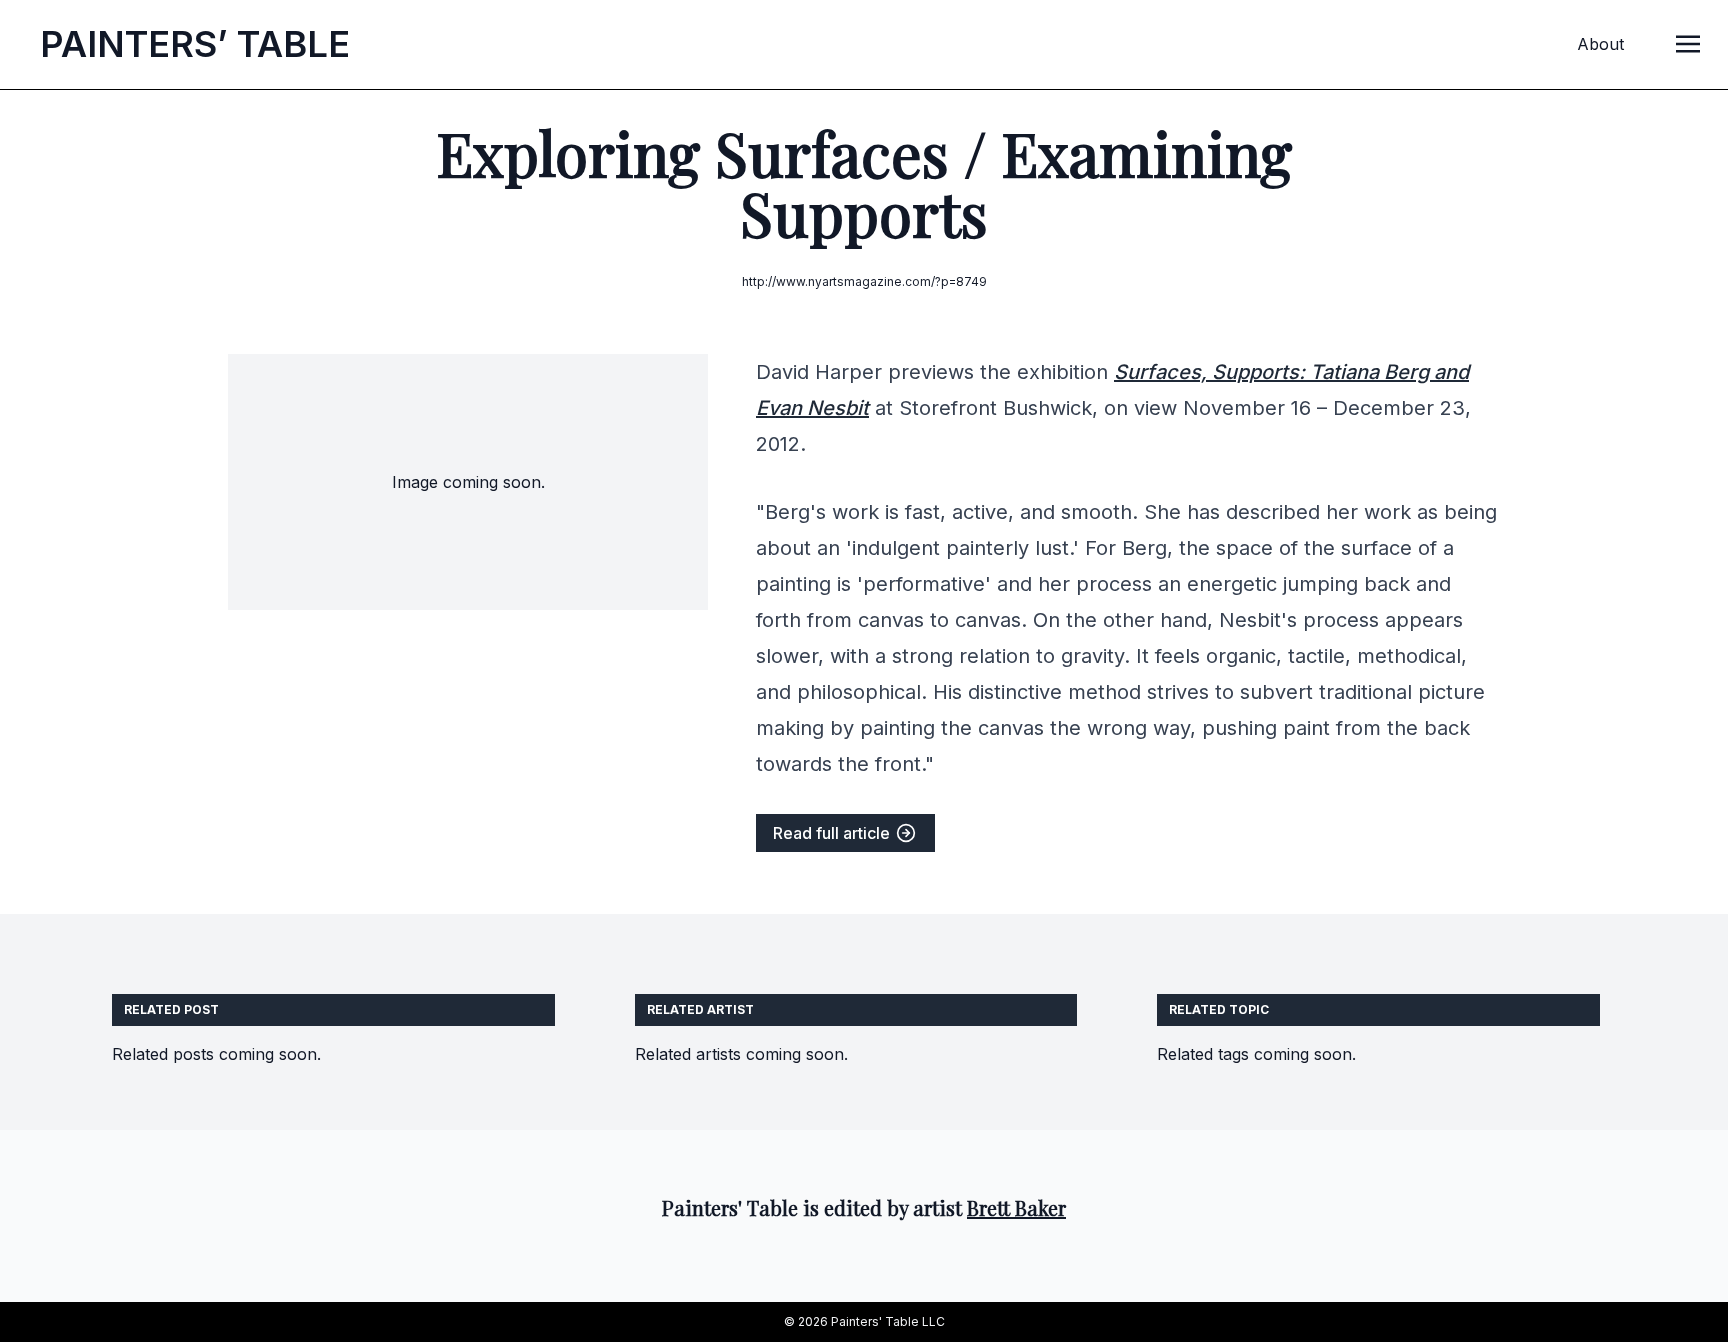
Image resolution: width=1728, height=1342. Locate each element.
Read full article (833, 833)
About (1600, 44)
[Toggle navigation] (1688, 43)
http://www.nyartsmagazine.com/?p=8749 (864, 281)
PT (195, 44)
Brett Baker (1016, 1207)
